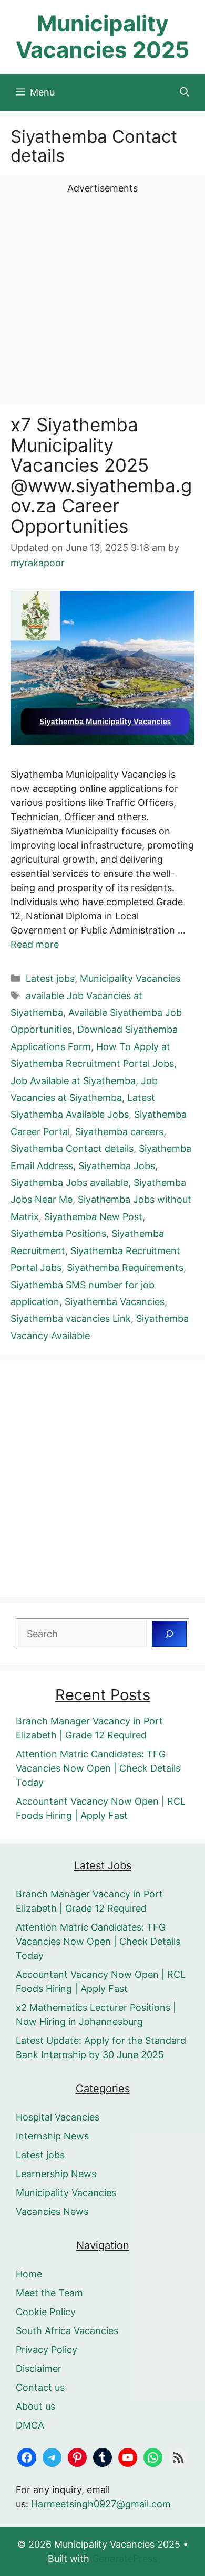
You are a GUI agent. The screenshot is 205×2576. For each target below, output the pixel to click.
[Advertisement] (102, 298)
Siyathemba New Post (93, 1217)
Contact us (40, 2387)
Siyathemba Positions (58, 1233)
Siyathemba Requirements (125, 1268)
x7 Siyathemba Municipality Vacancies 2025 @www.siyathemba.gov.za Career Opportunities (101, 475)
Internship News (52, 2136)
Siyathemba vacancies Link (71, 1318)
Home (29, 2274)
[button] (184, 92)
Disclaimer (39, 2368)
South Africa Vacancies (67, 2331)
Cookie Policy (46, 2312)
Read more (35, 944)
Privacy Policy (47, 2350)
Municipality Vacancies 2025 (102, 36)
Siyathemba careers (119, 1132)
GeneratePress (125, 2558)
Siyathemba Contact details (72, 1148)
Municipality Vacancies (130, 978)
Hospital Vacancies (58, 2117)
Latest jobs (50, 978)
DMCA (30, 2425)
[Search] (169, 1634)
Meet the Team (49, 2293)
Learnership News (56, 2174)
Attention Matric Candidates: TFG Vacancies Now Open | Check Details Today (98, 1768)
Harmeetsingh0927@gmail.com (101, 2504)
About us (35, 2406)
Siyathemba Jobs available (69, 1183)
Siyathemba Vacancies (115, 1302)
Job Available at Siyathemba (73, 1081)
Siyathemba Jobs (117, 1166)
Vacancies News (52, 2212)
